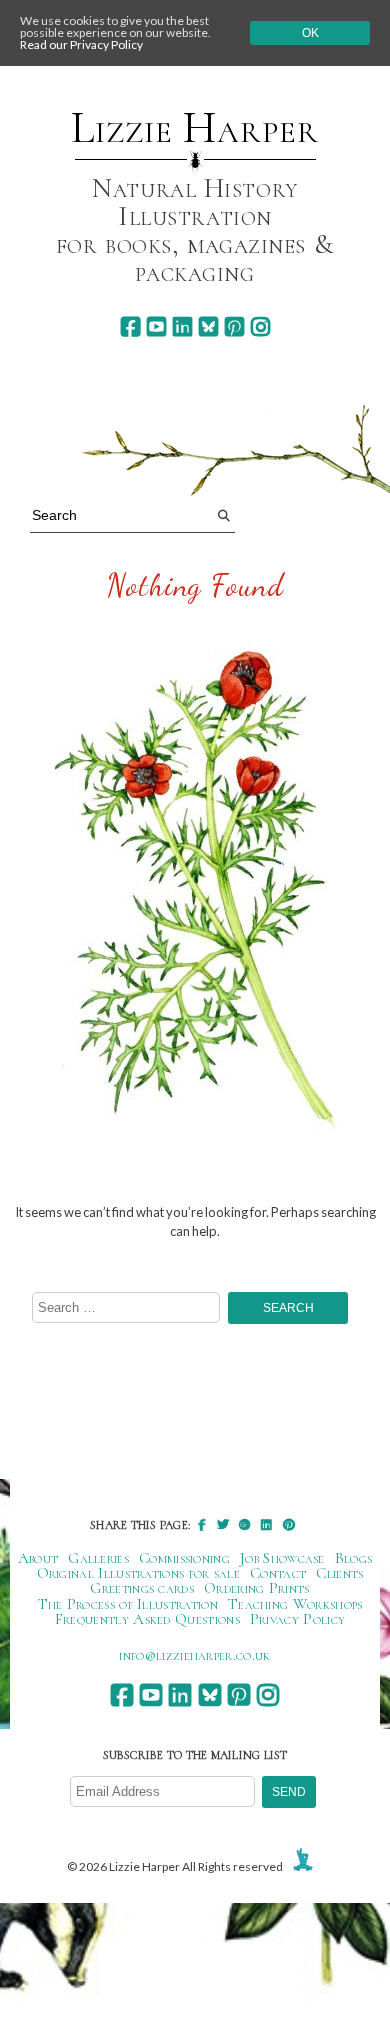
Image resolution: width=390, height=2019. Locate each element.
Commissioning (184, 1558)
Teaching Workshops (295, 1604)
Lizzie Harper (194, 128)
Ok (310, 33)
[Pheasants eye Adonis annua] (195, 899)
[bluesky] (208, 326)
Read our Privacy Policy (81, 44)
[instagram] (260, 326)
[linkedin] (182, 326)
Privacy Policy (297, 1619)
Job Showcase (282, 1558)
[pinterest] (234, 326)
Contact (278, 1573)
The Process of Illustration (128, 1604)
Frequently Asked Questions (147, 1619)
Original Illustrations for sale (139, 1573)
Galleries (98, 1558)
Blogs (354, 1558)
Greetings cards (142, 1588)
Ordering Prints (257, 1588)
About (38, 1558)
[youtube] (156, 326)
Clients (339, 1573)
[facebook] (130, 326)
